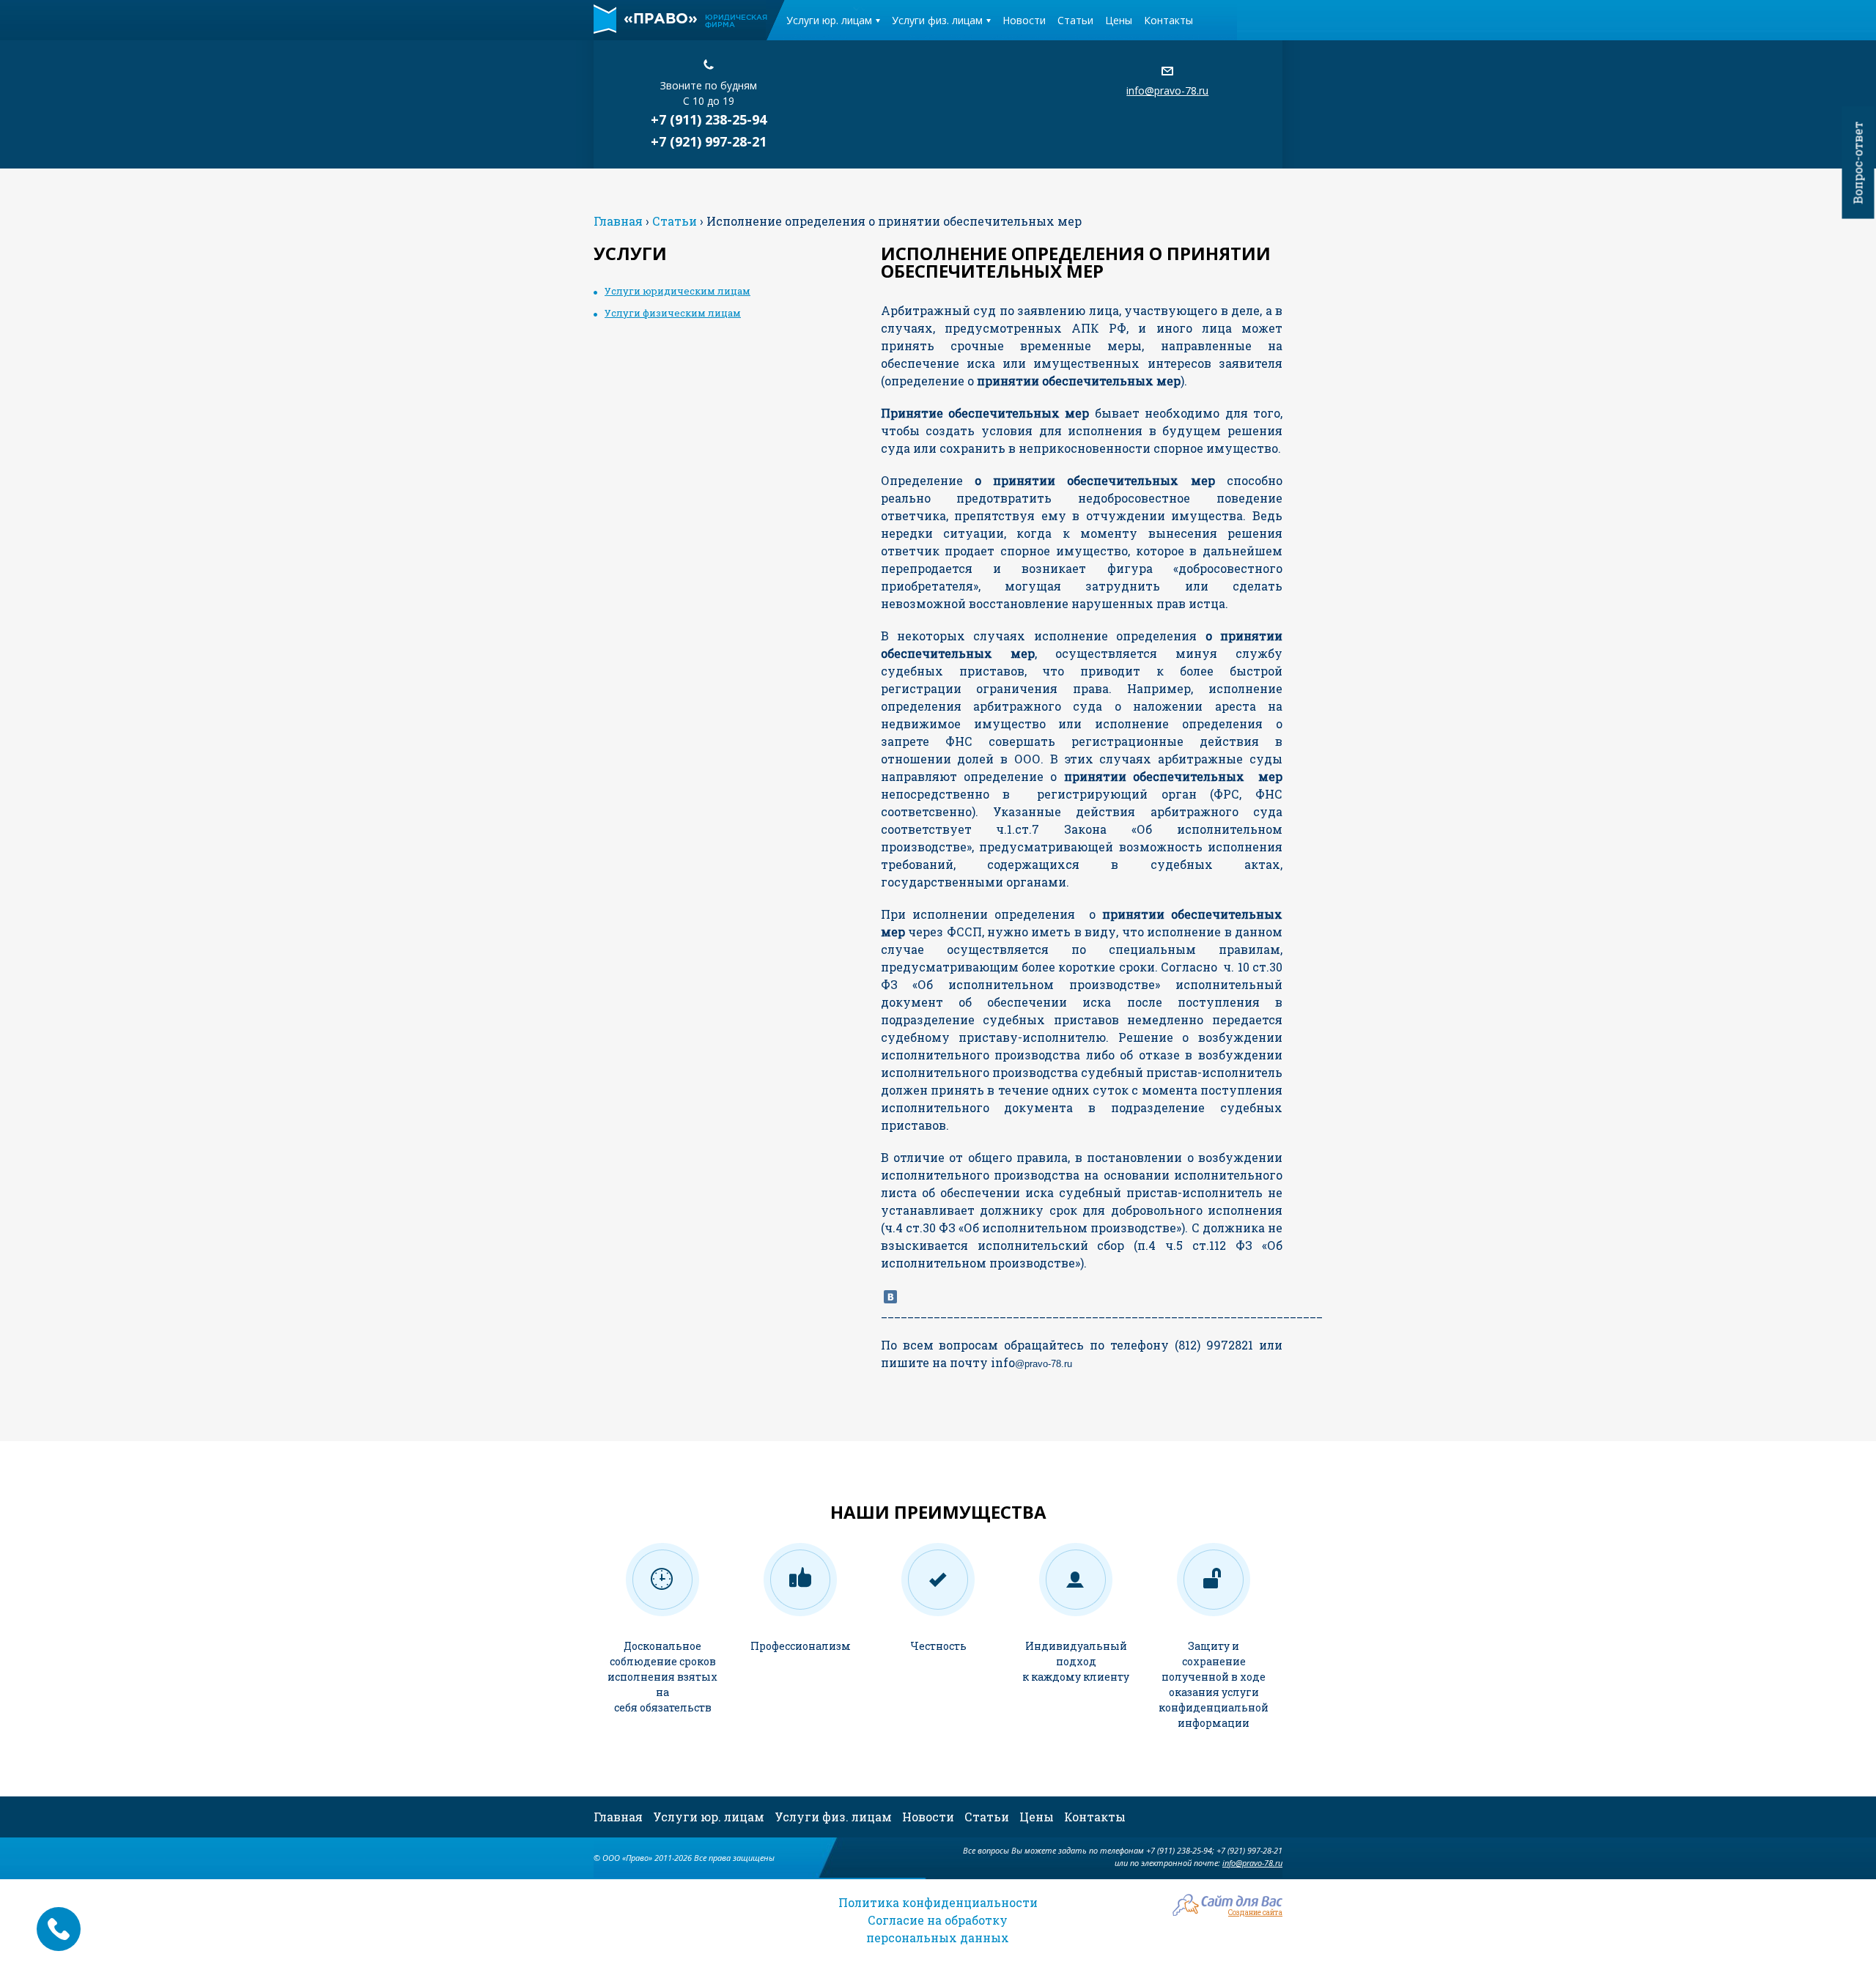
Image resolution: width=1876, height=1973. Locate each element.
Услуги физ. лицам (937, 20)
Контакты (1168, 20)
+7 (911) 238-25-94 (709, 119)
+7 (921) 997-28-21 (709, 141)
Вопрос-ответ (1858, 163)
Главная (618, 1817)
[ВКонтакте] (890, 1297)
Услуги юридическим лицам (677, 291)
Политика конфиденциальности (938, 1902)
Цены (1119, 20)
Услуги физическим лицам (673, 313)
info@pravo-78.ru (1167, 90)
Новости (1024, 20)
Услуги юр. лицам (829, 20)
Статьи (1075, 20)
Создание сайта (1255, 1912)
